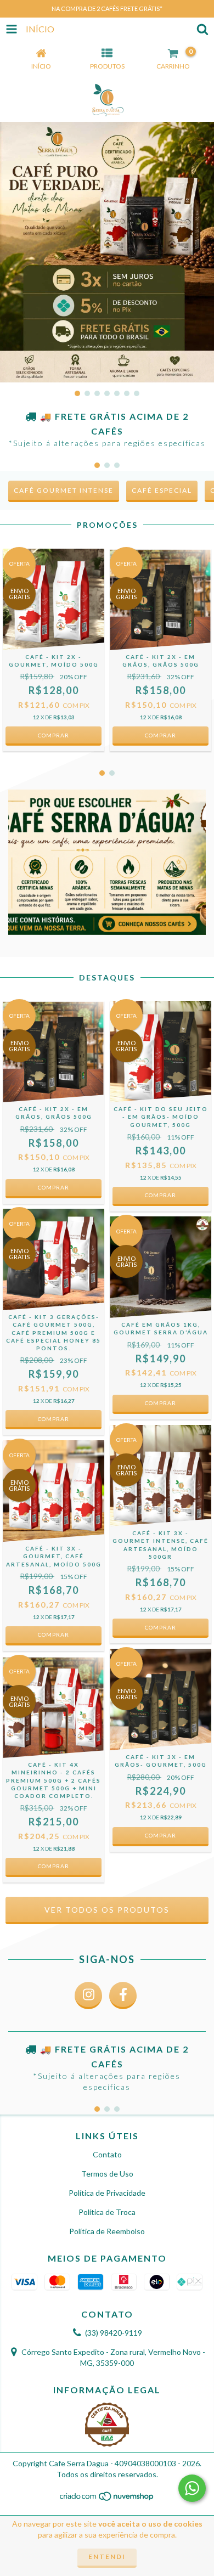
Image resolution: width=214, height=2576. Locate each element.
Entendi (107, 2557)
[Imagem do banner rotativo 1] (107, 252)
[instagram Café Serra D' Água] (88, 1996)
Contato (107, 2154)
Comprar (54, 1866)
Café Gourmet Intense (64, 490)
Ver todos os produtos (107, 1910)
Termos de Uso (107, 2174)
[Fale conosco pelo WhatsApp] (192, 2488)
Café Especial (162, 490)
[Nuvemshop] (107, 2499)
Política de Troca (107, 2212)
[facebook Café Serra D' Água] (123, 1996)
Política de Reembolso (107, 2231)
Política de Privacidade (107, 2193)
